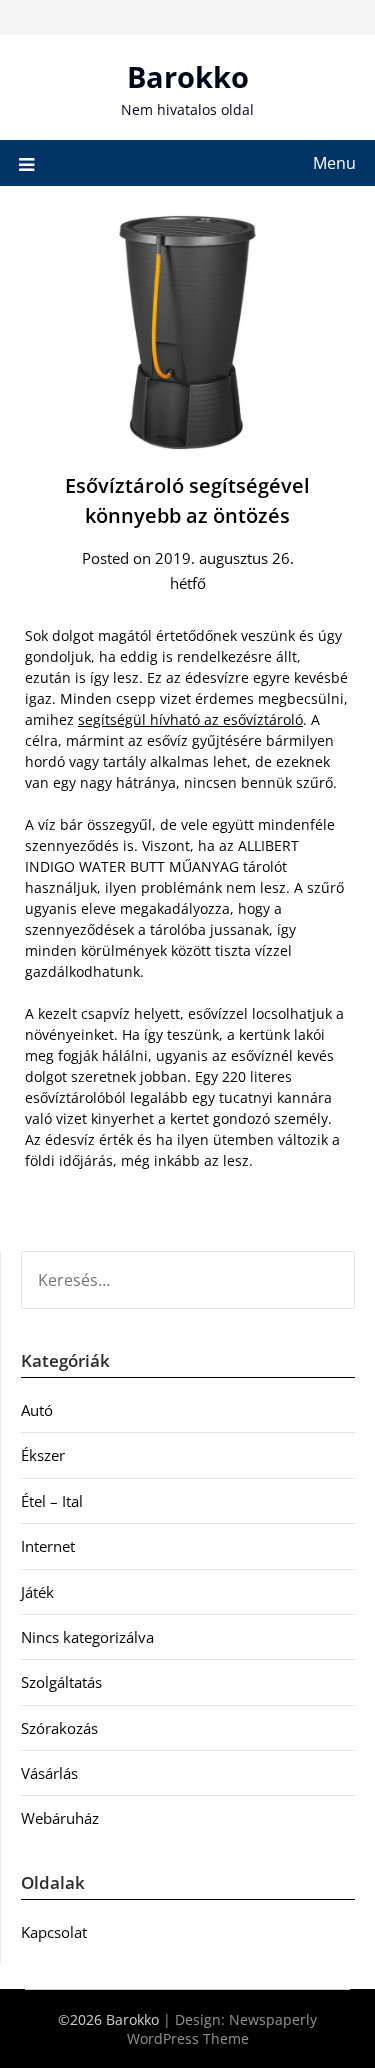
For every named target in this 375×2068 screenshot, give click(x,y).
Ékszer (43, 1455)
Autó (37, 1410)
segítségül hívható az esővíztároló (190, 719)
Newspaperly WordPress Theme (222, 2029)
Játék (37, 1592)
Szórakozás (59, 1728)
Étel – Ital (52, 1501)
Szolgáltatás (61, 1682)
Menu (334, 163)
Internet (48, 1546)
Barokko (188, 76)
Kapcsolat (54, 1932)
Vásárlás (49, 1773)
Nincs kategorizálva (87, 1637)
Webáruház (60, 1818)
